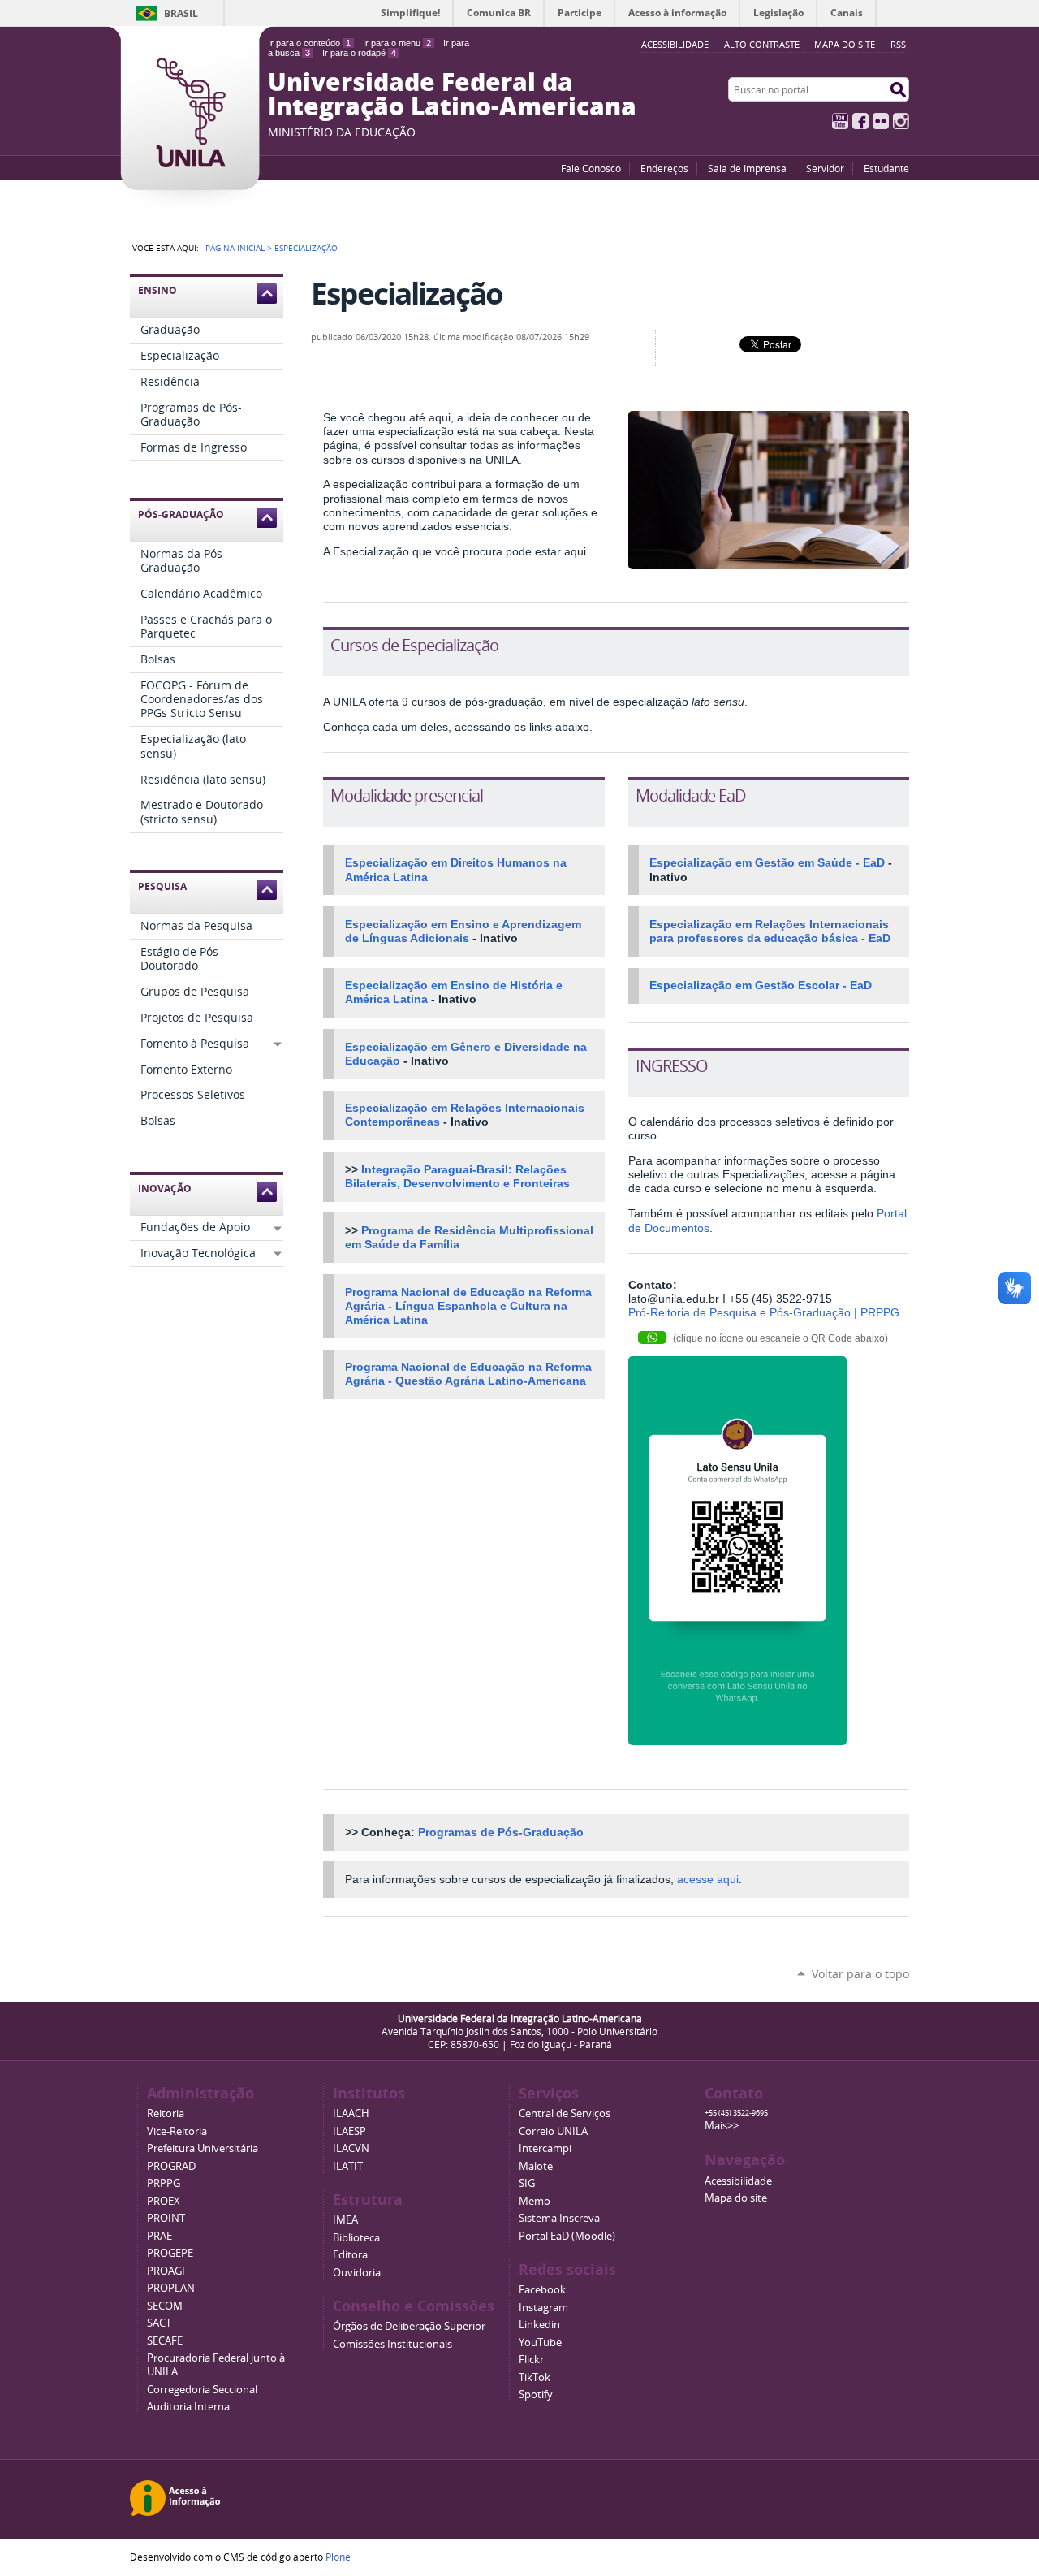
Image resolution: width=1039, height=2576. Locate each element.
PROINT (166, 2218)
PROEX (164, 2201)
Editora (350, 2255)
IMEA (345, 2220)
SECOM (165, 2306)
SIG (527, 2183)
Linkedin (539, 2325)
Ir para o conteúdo (309, 43)
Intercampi (545, 2148)
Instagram (901, 121)
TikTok (535, 2377)
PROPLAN (171, 2288)
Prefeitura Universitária (203, 2148)
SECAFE (165, 2341)
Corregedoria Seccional (202, 2390)
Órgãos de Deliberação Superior (409, 2326)
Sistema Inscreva (559, 2218)
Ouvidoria (357, 2273)
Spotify (536, 2394)
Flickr (881, 121)
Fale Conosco (591, 168)
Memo (535, 2201)
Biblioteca (356, 2238)
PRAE (160, 2236)
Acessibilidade (738, 2181)
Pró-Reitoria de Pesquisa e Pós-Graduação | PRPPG (764, 1313)
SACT (159, 2323)
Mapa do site (845, 44)
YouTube (840, 121)
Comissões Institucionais (392, 2344)
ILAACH (351, 2114)
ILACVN (351, 2148)
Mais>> (722, 2126)
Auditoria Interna (188, 2407)
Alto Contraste (762, 44)
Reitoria (166, 2114)
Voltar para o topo (860, 1974)
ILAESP (349, 2131)
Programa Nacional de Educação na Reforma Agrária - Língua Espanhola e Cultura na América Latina (468, 1306)
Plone (338, 2557)
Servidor (825, 168)
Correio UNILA (553, 2131)
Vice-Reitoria (177, 2131)
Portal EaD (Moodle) (567, 2236)
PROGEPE (170, 2253)
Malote (536, 2166)
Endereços (664, 168)
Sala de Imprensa (747, 168)
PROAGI (166, 2271)
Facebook (860, 121)
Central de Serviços (565, 2114)
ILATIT (348, 2166)
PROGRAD (171, 2166)
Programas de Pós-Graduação (501, 1833)
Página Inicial (235, 248)
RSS (898, 44)
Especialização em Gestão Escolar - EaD (761, 985)
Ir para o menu (397, 43)
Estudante (886, 168)
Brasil (181, 13)
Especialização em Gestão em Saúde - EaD (767, 863)
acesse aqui (708, 1880)
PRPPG (164, 2183)
